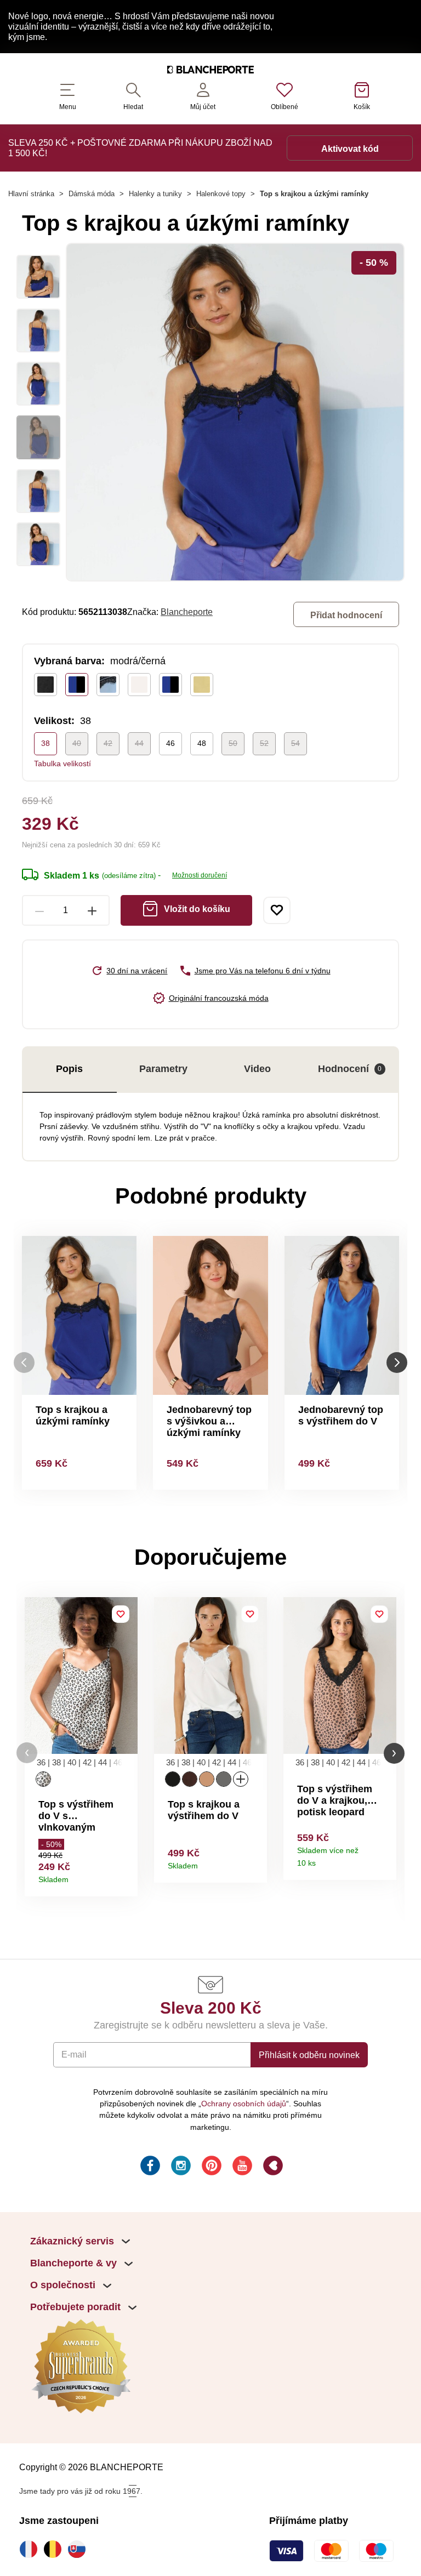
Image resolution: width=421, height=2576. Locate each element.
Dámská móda (92, 194)
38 (45, 743)
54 (295, 743)
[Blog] (272, 2167)
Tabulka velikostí (62, 763)
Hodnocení (350, 1069)
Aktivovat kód (350, 149)
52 (264, 743)
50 (233, 743)
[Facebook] (149, 2167)
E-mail (74, 2054)
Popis (69, 1069)
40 (77, 743)
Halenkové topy (221, 194)
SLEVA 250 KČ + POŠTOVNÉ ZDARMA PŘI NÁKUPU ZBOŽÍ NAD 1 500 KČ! (140, 148)
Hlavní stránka (31, 194)
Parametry (163, 1069)
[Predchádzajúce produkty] (24, 1363)
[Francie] (31, 2549)
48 (202, 743)
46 (170, 743)
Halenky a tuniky (155, 194)
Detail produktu (125, 1876)
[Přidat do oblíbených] (277, 910)
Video (257, 1069)
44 (139, 743)
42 (108, 743)
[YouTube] (241, 2167)
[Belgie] (55, 2549)
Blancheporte (187, 612)
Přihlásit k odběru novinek (309, 2055)
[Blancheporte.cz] (210, 71)
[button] (27, 1753)
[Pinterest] (210, 2167)
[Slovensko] (79, 2549)
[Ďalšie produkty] (397, 1363)
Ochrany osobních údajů (244, 2104)
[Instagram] (180, 2167)
